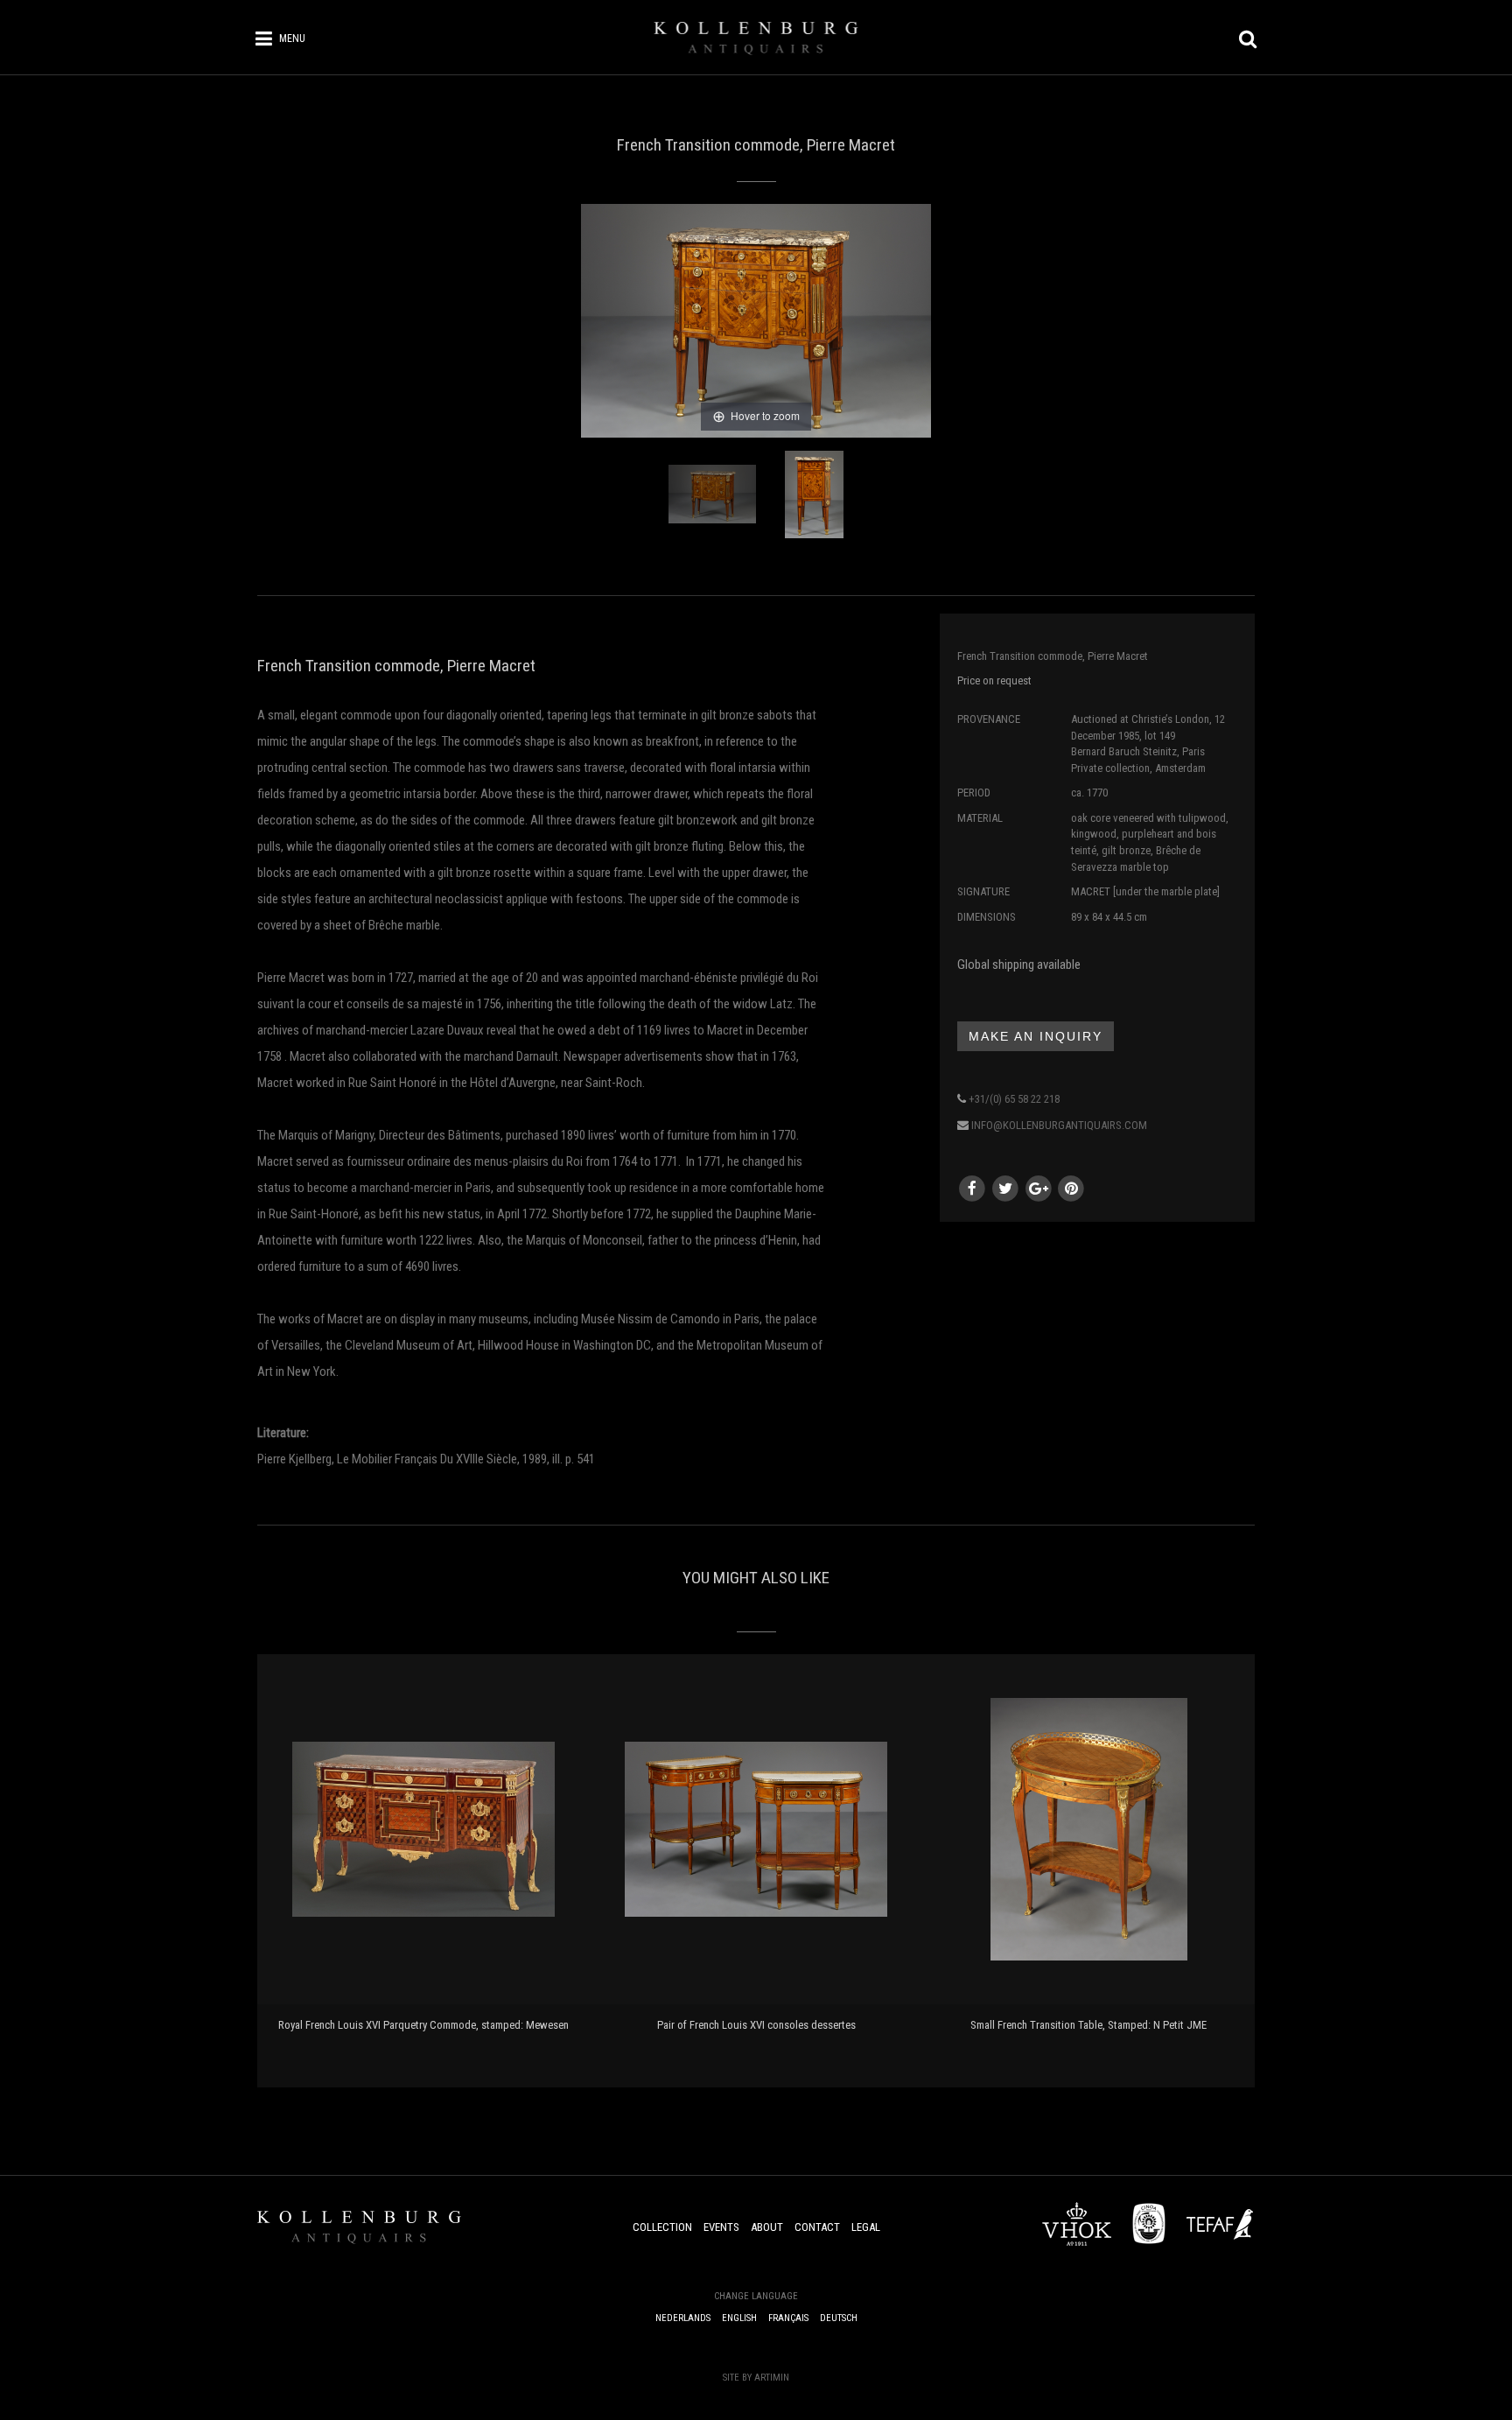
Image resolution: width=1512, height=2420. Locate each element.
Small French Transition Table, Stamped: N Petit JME (1088, 2025)
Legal (866, 2227)
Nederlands (683, 2318)
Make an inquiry (1036, 1036)
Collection (662, 2227)
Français (788, 2318)
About (767, 2227)
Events (721, 2227)
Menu (292, 39)
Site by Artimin (756, 2378)
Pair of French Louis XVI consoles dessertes (756, 2025)
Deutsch (839, 2318)
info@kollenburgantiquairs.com (1059, 1125)
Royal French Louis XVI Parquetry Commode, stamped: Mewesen (423, 2025)
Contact (817, 2227)
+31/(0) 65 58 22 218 (1014, 1099)
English (739, 2318)
